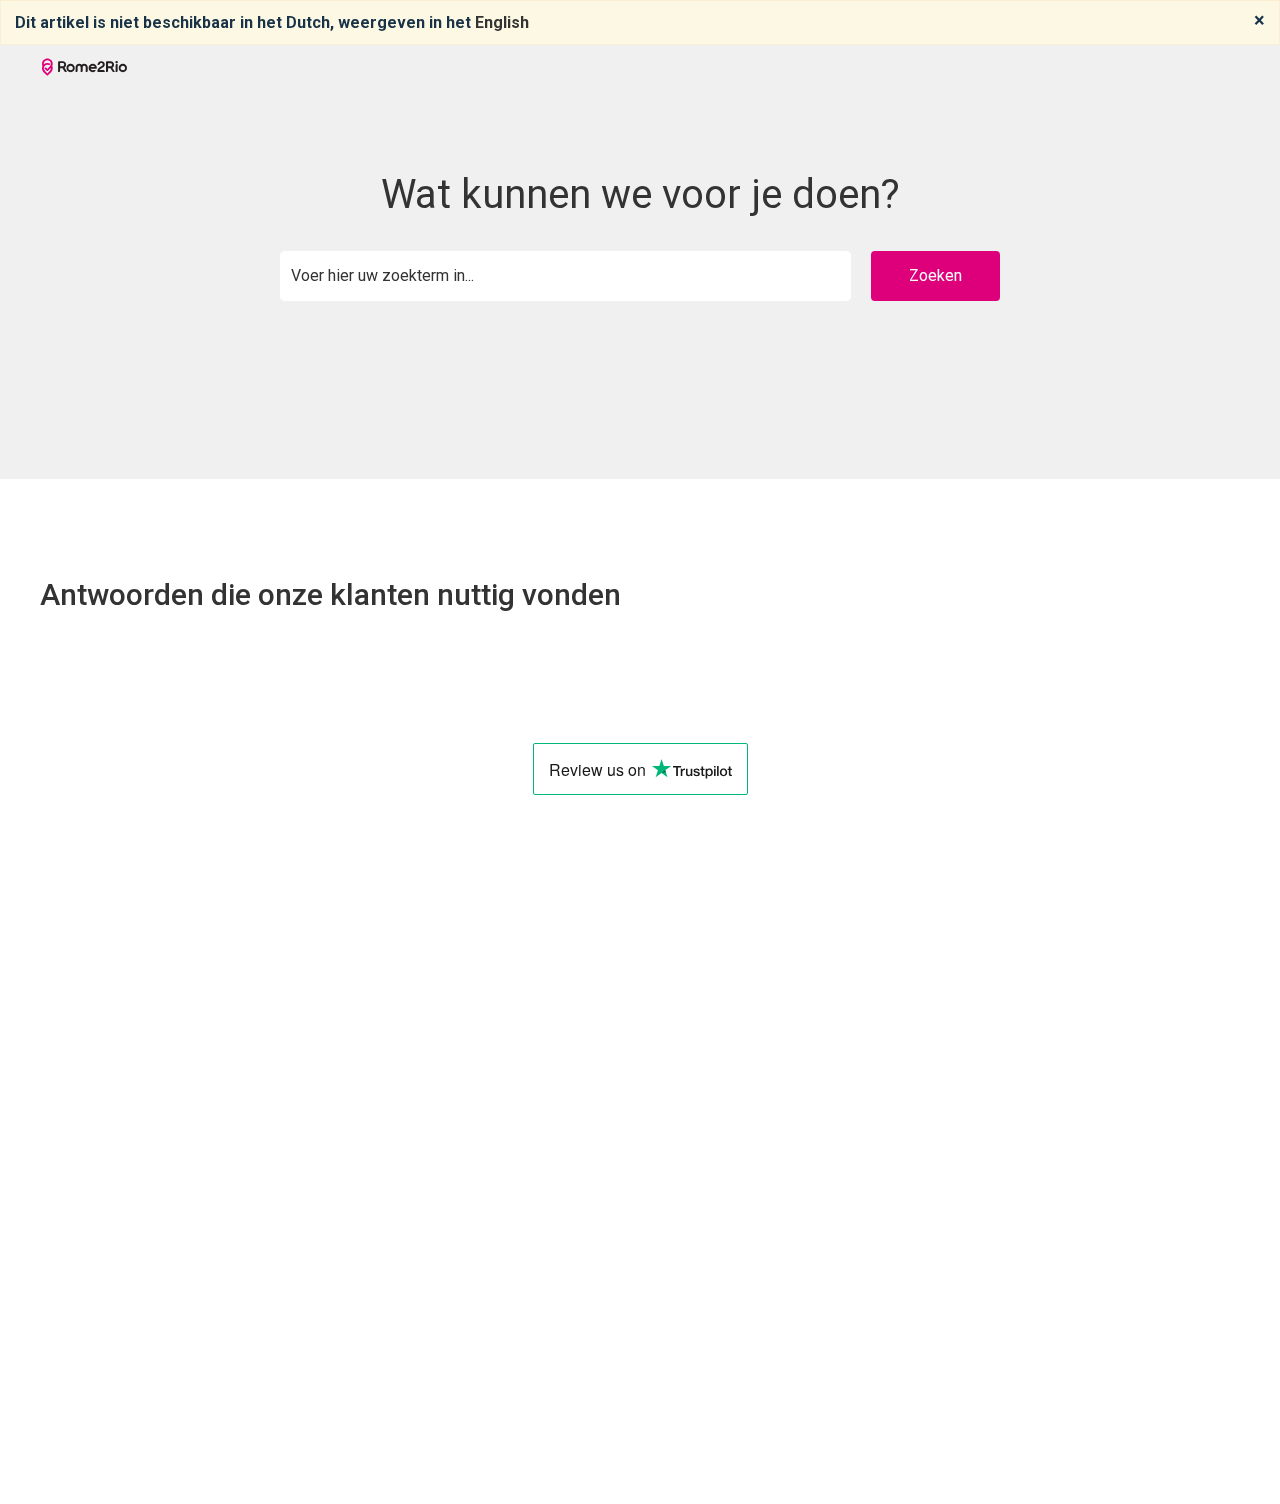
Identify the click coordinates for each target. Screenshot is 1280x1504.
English (502, 22)
